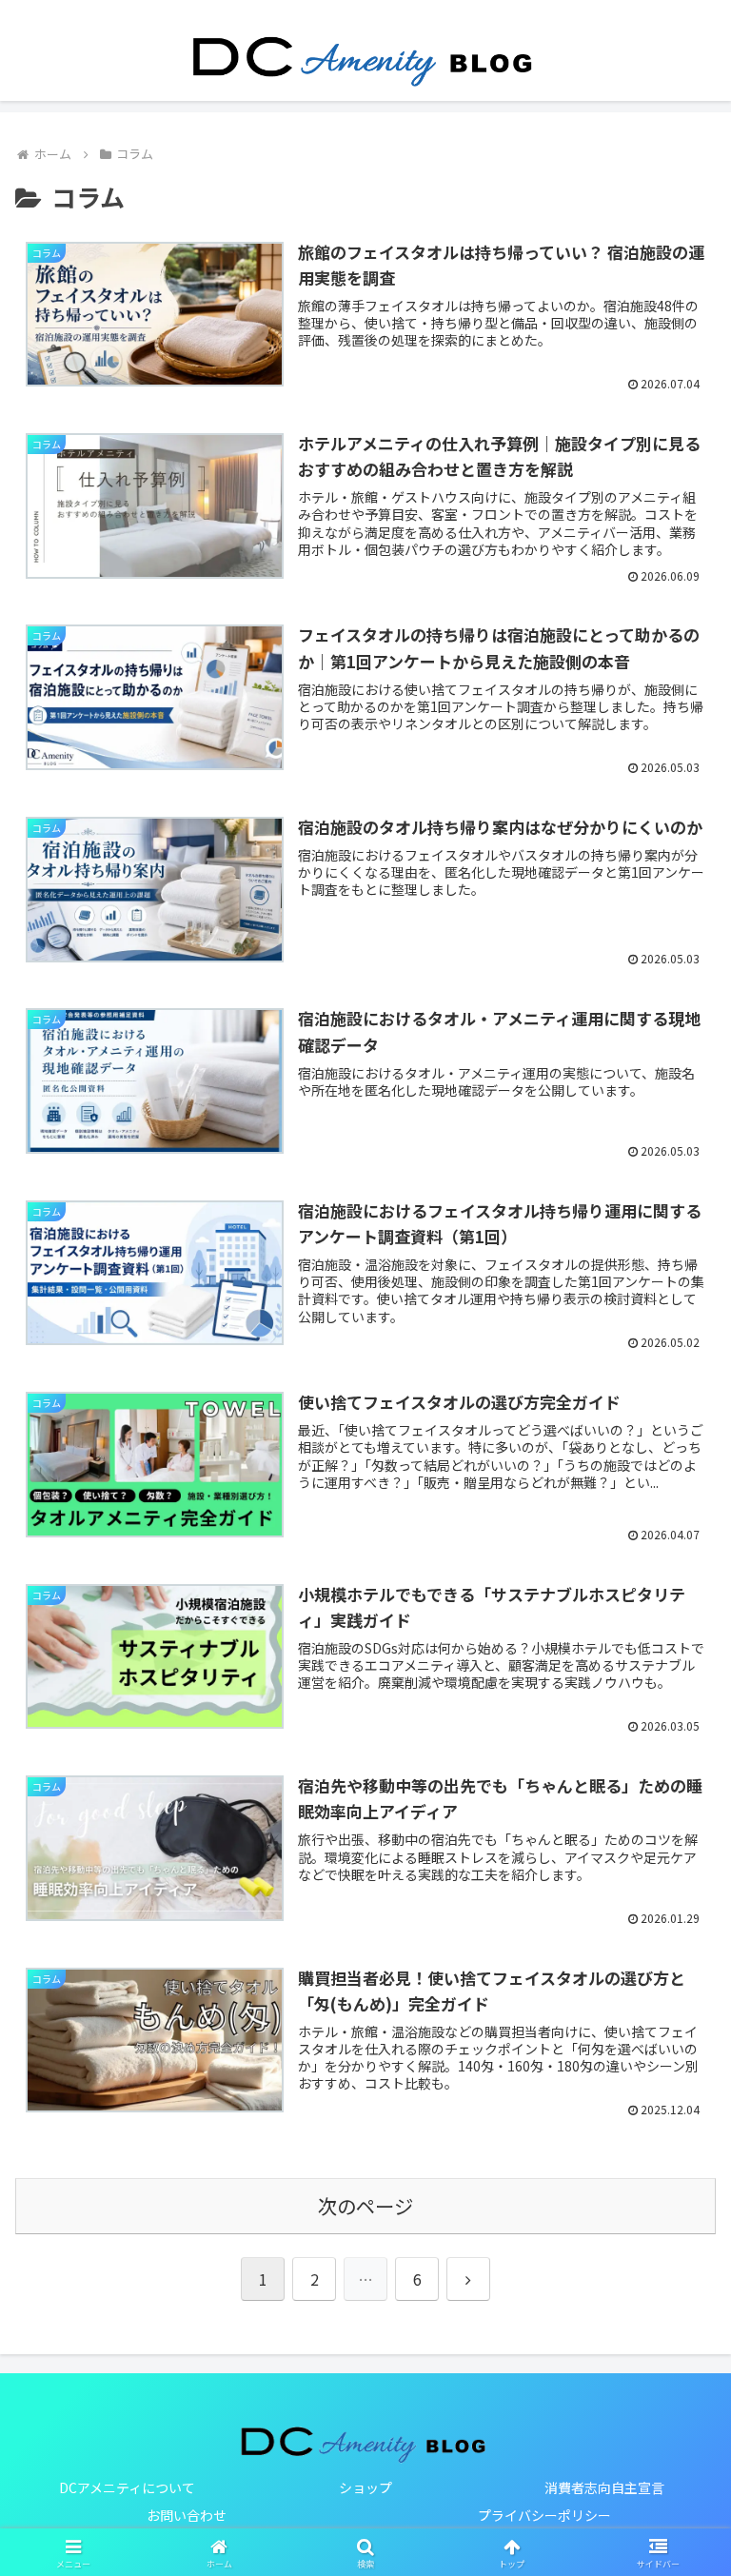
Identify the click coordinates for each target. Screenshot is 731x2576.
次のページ (365, 2206)
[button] (675, 2482)
